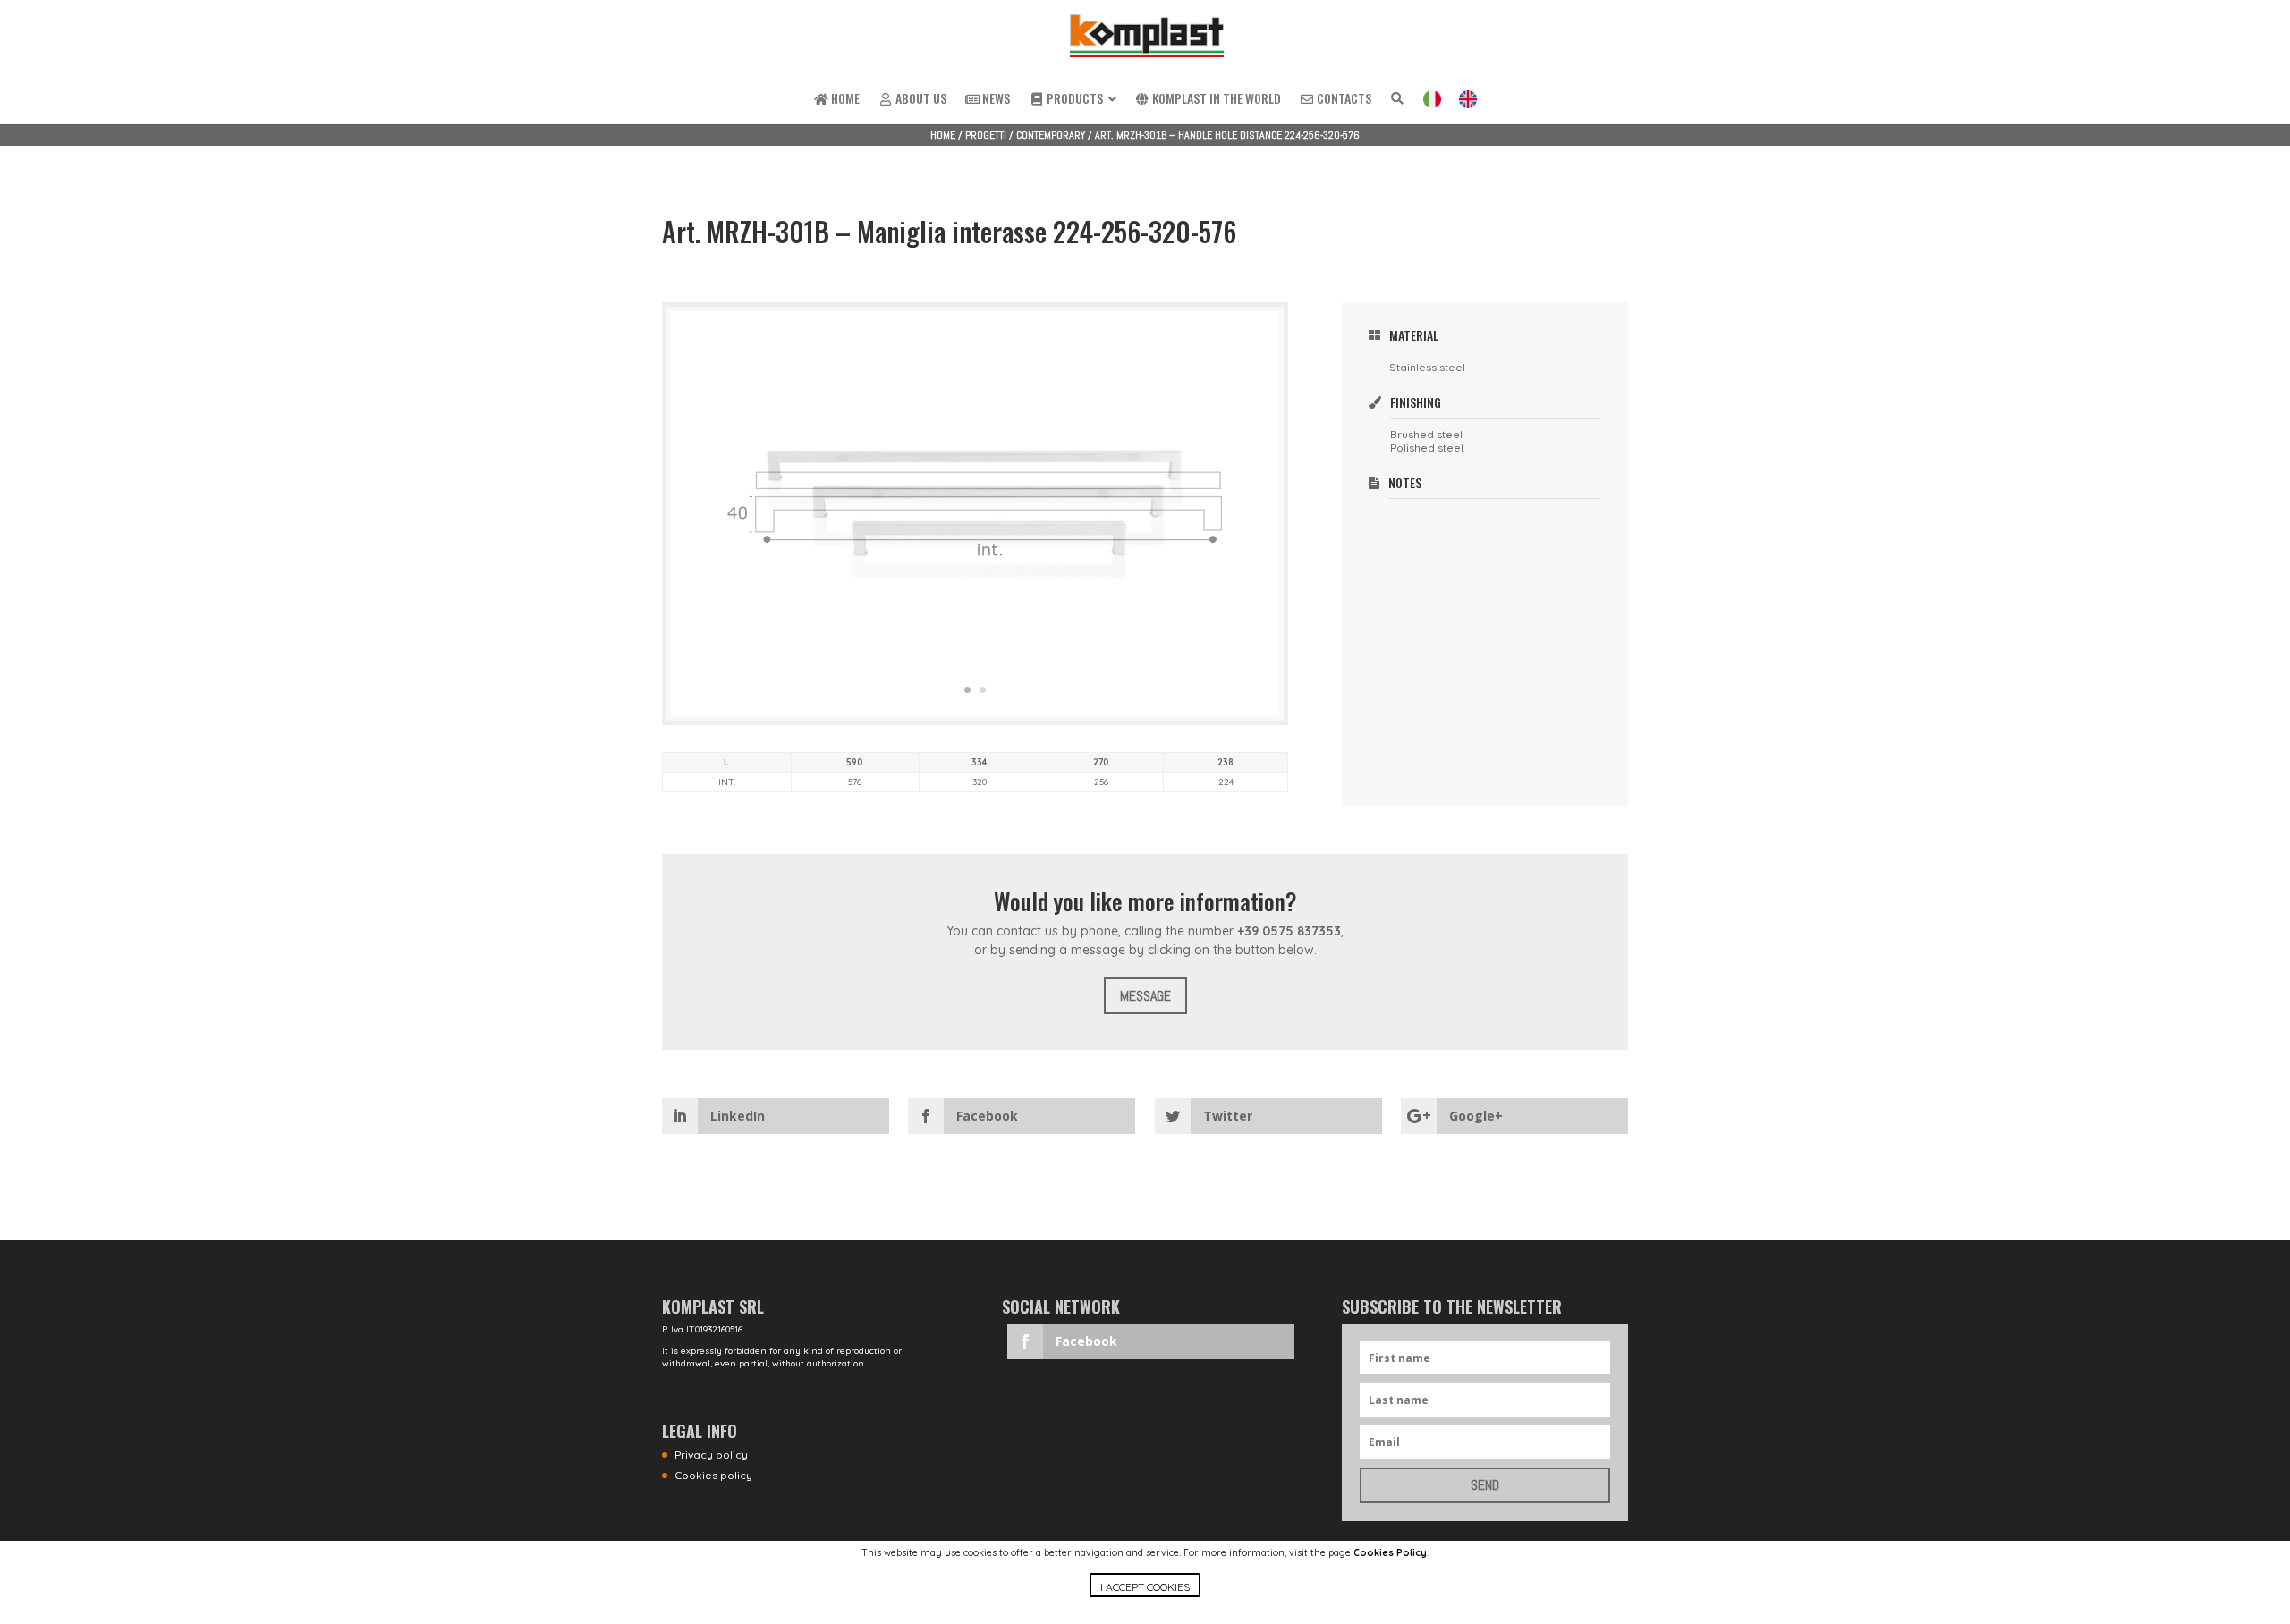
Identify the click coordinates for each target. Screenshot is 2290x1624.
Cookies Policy (1390, 1552)
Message (1145, 996)
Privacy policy (711, 1455)
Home (943, 135)
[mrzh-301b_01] (975, 716)
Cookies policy (713, 1475)
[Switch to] (1432, 101)
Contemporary (1051, 135)
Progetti (986, 135)
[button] (1145, 1599)
